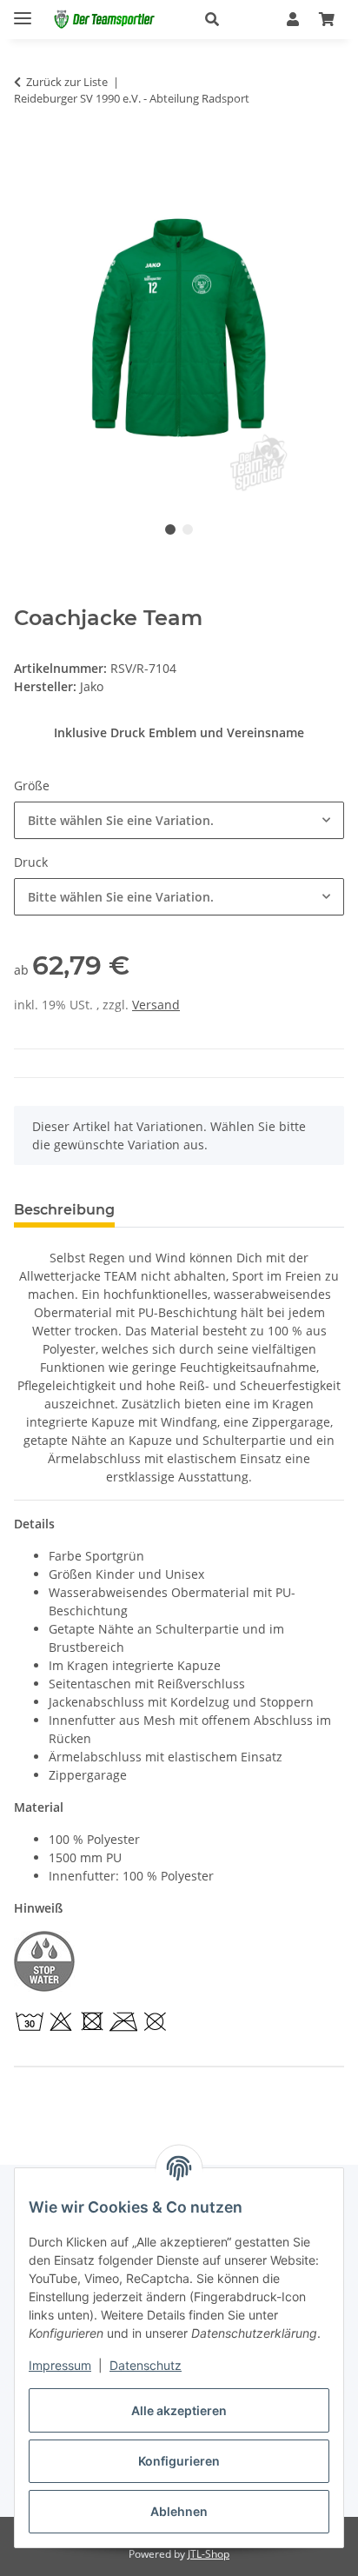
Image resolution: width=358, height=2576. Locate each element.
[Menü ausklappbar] (23, 11)
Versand (156, 1005)
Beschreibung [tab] (64, 1210)
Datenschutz (146, 2365)
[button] (227, 19)
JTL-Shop (209, 2554)
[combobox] (179, 820)
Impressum (60, 2365)
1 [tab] (170, 529)
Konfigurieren (179, 2461)
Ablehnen (179, 2511)
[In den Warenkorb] (28, 153)
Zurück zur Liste (67, 82)
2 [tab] (188, 529)
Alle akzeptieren (179, 2410)
